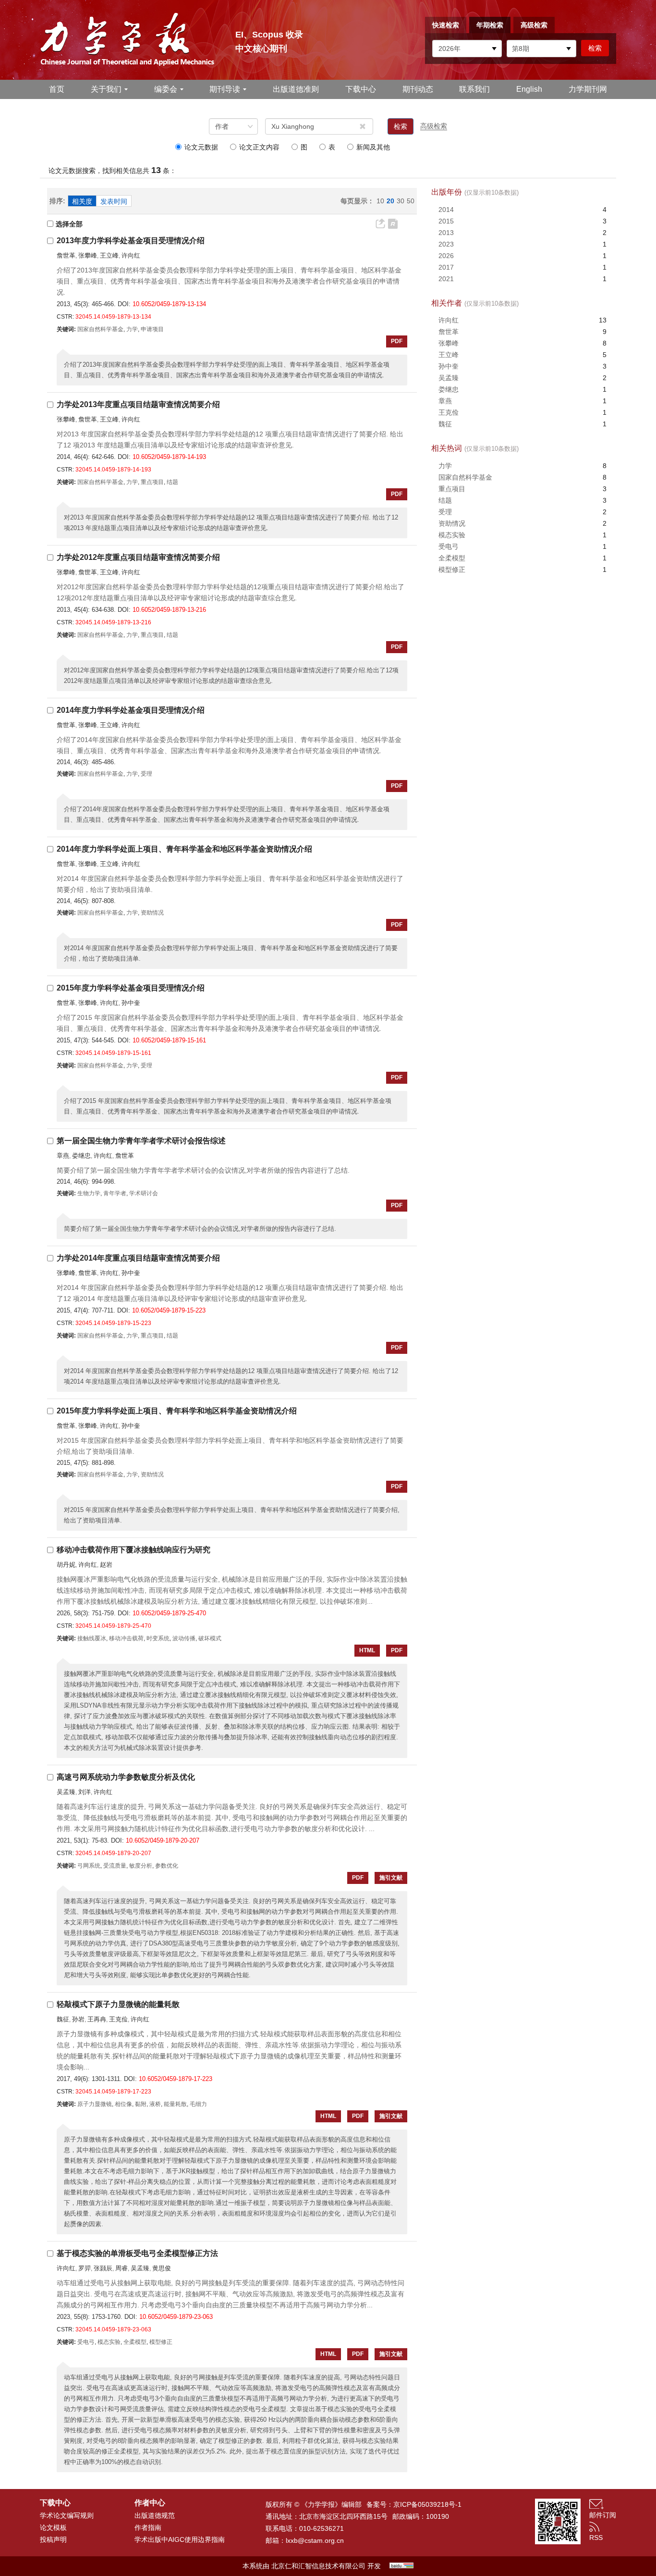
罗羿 (85, 2268)
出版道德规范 (155, 2515)
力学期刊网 (588, 89)
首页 (57, 89)
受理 (445, 512)
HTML (367, 1650)
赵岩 (106, 1565)
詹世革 (66, 255)
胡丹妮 (66, 1565)
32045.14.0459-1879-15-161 (113, 1053)
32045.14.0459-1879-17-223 (113, 2092)
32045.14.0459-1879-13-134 (113, 317)
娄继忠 (81, 1156)
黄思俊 (162, 2268)
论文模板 (53, 2527)
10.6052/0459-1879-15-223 (169, 1310)
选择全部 (69, 224)
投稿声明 (53, 2539)
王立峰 (109, 255)
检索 (401, 126)
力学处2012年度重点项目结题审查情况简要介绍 (138, 557)
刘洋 (85, 1792)
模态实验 (452, 535)
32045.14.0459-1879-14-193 (113, 470)
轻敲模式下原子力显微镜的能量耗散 (118, 2004)
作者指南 (148, 2527)
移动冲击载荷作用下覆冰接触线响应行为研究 (134, 1550)
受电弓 (449, 546)
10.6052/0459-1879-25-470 (169, 1613)
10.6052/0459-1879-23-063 (176, 2317)
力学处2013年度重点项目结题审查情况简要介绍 (138, 404)
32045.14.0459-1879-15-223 (113, 1323)
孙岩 (78, 2019)
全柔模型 (452, 558)
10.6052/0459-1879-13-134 (169, 304)
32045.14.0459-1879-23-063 (113, 2329)
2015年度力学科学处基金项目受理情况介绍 (131, 988)
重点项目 (452, 489)
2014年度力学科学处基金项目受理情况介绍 (131, 710)
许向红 (131, 255)
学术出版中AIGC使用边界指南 (180, 2539)
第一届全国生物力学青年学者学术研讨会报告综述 (141, 1141)
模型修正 (452, 570)
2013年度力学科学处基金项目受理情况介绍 (131, 241)
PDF (397, 341)
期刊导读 (225, 89)
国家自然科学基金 (465, 477)
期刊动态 (418, 89)
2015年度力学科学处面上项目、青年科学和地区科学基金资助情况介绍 (177, 1411)
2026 (446, 256)
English (529, 89)
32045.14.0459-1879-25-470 (113, 1626)
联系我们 (474, 89)
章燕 (63, 1156)
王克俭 (118, 2019)
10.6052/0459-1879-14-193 (169, 457)
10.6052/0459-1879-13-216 (169, 610)
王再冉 (97, 2019)
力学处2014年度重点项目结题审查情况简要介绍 (138, 1258)
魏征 (63, 2019)
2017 (446, 267)
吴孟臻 (66, 1792)
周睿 (121, 2268)
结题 (445, 500)
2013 (446, 233)
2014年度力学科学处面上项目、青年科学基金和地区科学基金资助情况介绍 (184, 849)
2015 (446, 221)
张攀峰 (88, 255)
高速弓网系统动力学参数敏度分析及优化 (126, 1777)
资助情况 (452, 523)
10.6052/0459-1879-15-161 (169, 1040)
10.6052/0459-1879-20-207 (163, 1840)
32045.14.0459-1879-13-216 (113, 622)
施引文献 (391, 1878)
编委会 (166, 89)
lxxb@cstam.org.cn (315, 2540)
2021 (446, 279)
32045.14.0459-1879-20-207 (113, 1853)
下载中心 (361, 89)
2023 (446, 244)
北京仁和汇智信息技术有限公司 (318, 2566)
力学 (445, 466)
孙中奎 (131, 1003)
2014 (446, 210)
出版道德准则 (296, 89)
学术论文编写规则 (67, 2515)
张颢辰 (103, 2268)
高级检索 (534, 25)
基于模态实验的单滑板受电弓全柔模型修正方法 (137, 2253)
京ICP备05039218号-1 (427, 2504)
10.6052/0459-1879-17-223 (176, 2079)
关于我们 (106, 89)
